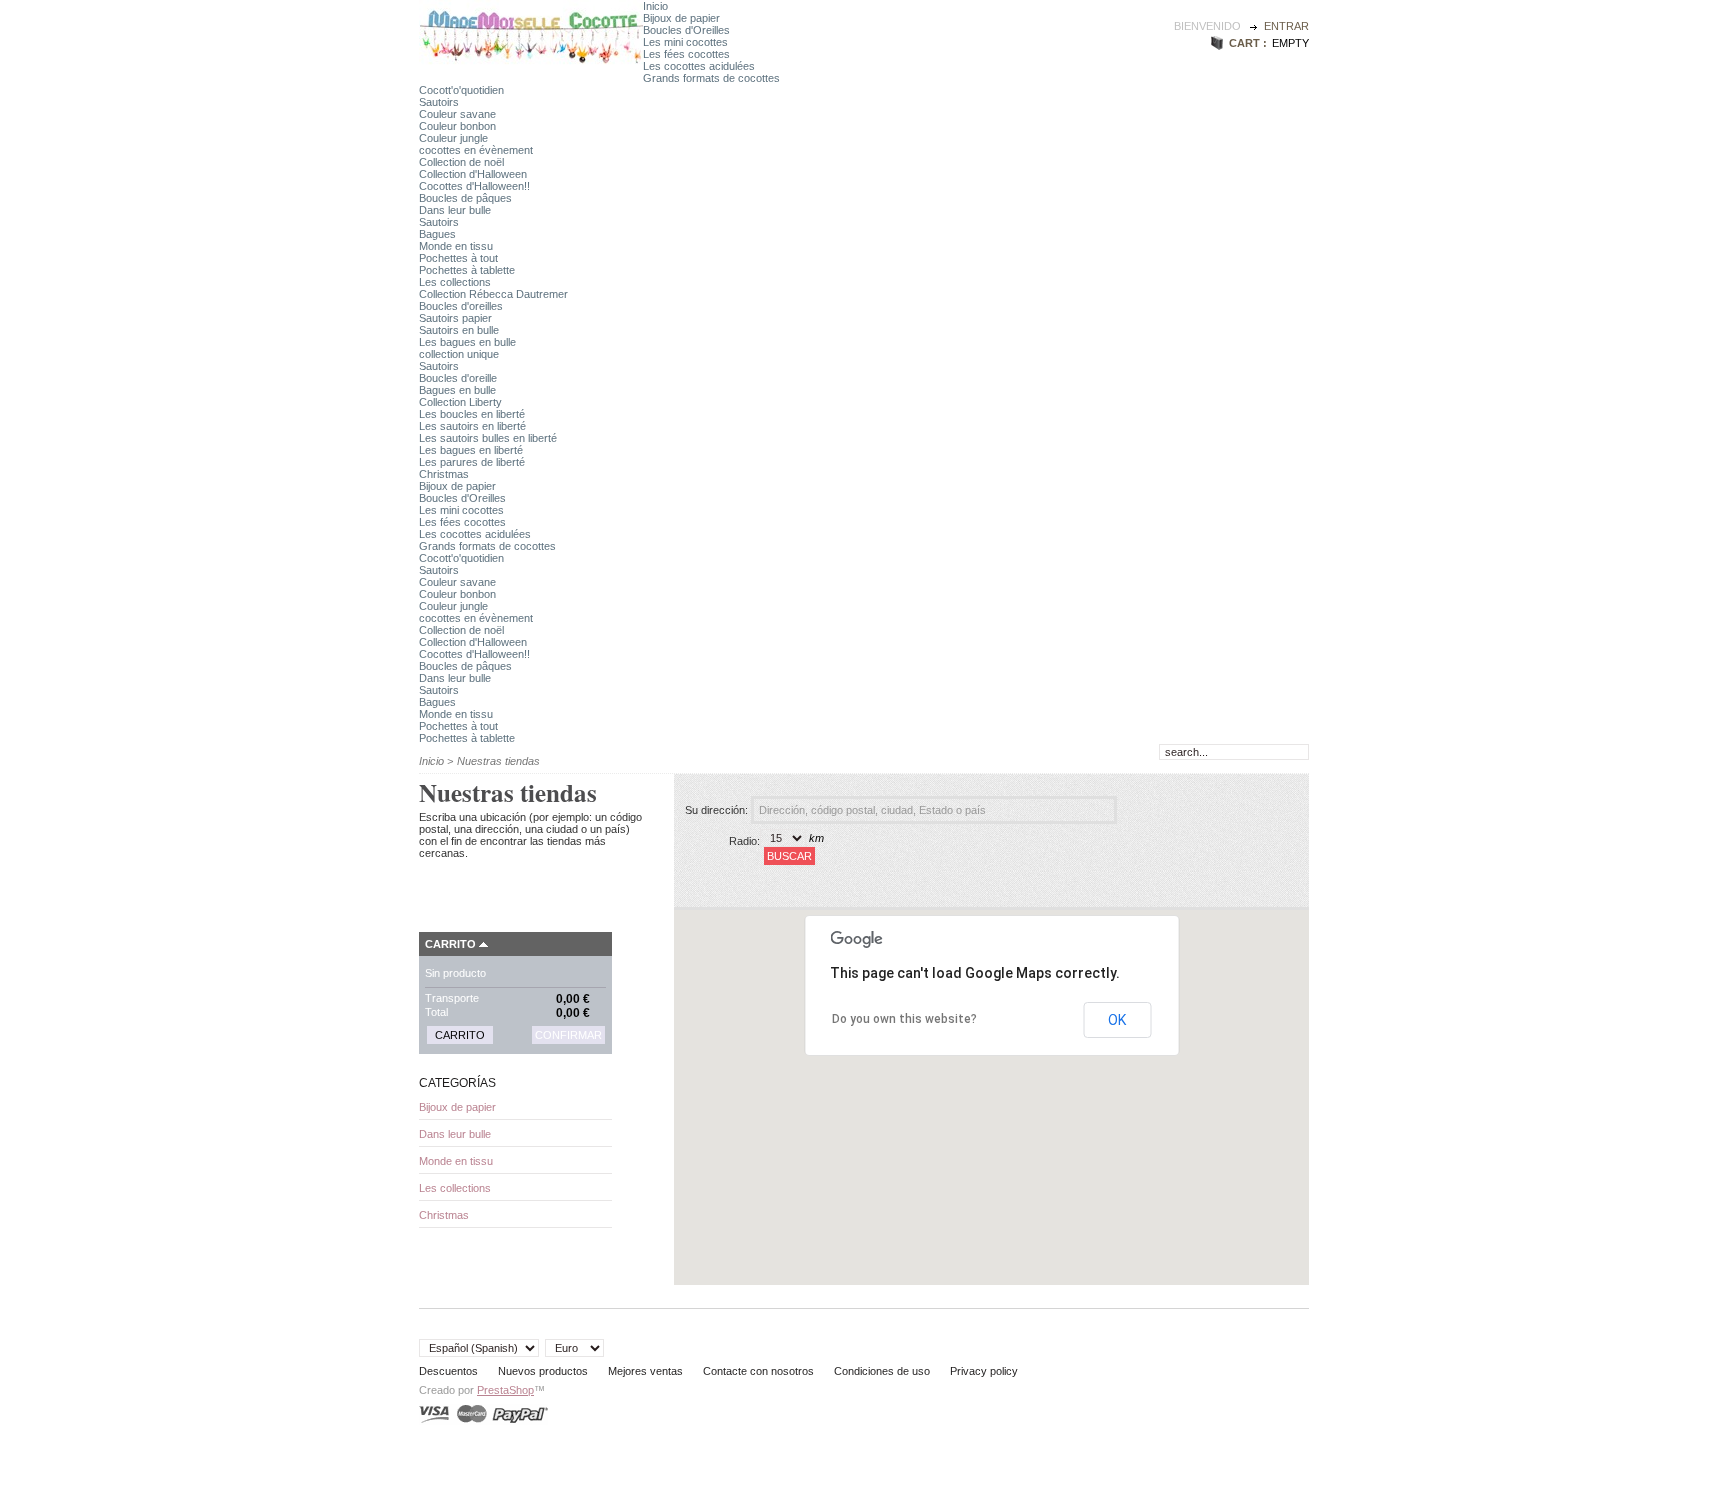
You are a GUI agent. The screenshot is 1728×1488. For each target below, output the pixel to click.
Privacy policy (984, 1371)
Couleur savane (457, 114)
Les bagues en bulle (467, 342)
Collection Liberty (460, 402)
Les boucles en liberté (472, 414)
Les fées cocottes (686, 54)
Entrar (1286, 26)
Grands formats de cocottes (711, 78)
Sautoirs (439, 102)
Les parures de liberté (472, 462)
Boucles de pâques (465, 198)
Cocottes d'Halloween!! (474, 186)
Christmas (444, 474)
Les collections (455, 282)
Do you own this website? (904, 1019)
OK (1117, 1020)
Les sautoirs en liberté (472, 426)
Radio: (744, 841)
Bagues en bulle (457, 390)
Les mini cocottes (685, 42)
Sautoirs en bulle (459, 330)
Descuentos (448, 1371)
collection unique (459, 354)
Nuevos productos (543, 1371)
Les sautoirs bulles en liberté (488, 438)
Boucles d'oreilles (461, 306)
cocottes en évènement (476, 150)
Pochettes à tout (458, 258)
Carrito (450, 944)
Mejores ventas (645, 1371)
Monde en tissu (456, 246)
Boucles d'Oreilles (686, 30)
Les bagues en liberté (471, 450)
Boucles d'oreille (458, 378)
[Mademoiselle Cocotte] (531, 63)
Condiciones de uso (882, 1371)
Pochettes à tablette (467, 270)
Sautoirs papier (455, 318)
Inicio (655, 6)
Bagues (437, 234)
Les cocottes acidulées (699, 66)
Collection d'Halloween (473, 174)
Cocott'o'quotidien (461, 90)
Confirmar (568, 1035)
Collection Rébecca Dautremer (493, 294)
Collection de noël (461, 162)
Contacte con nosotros (758, 1371)
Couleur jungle (453, 138)
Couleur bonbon (457, 126)
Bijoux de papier (681, 18)
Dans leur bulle (455, 210)
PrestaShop (505, 1390)
